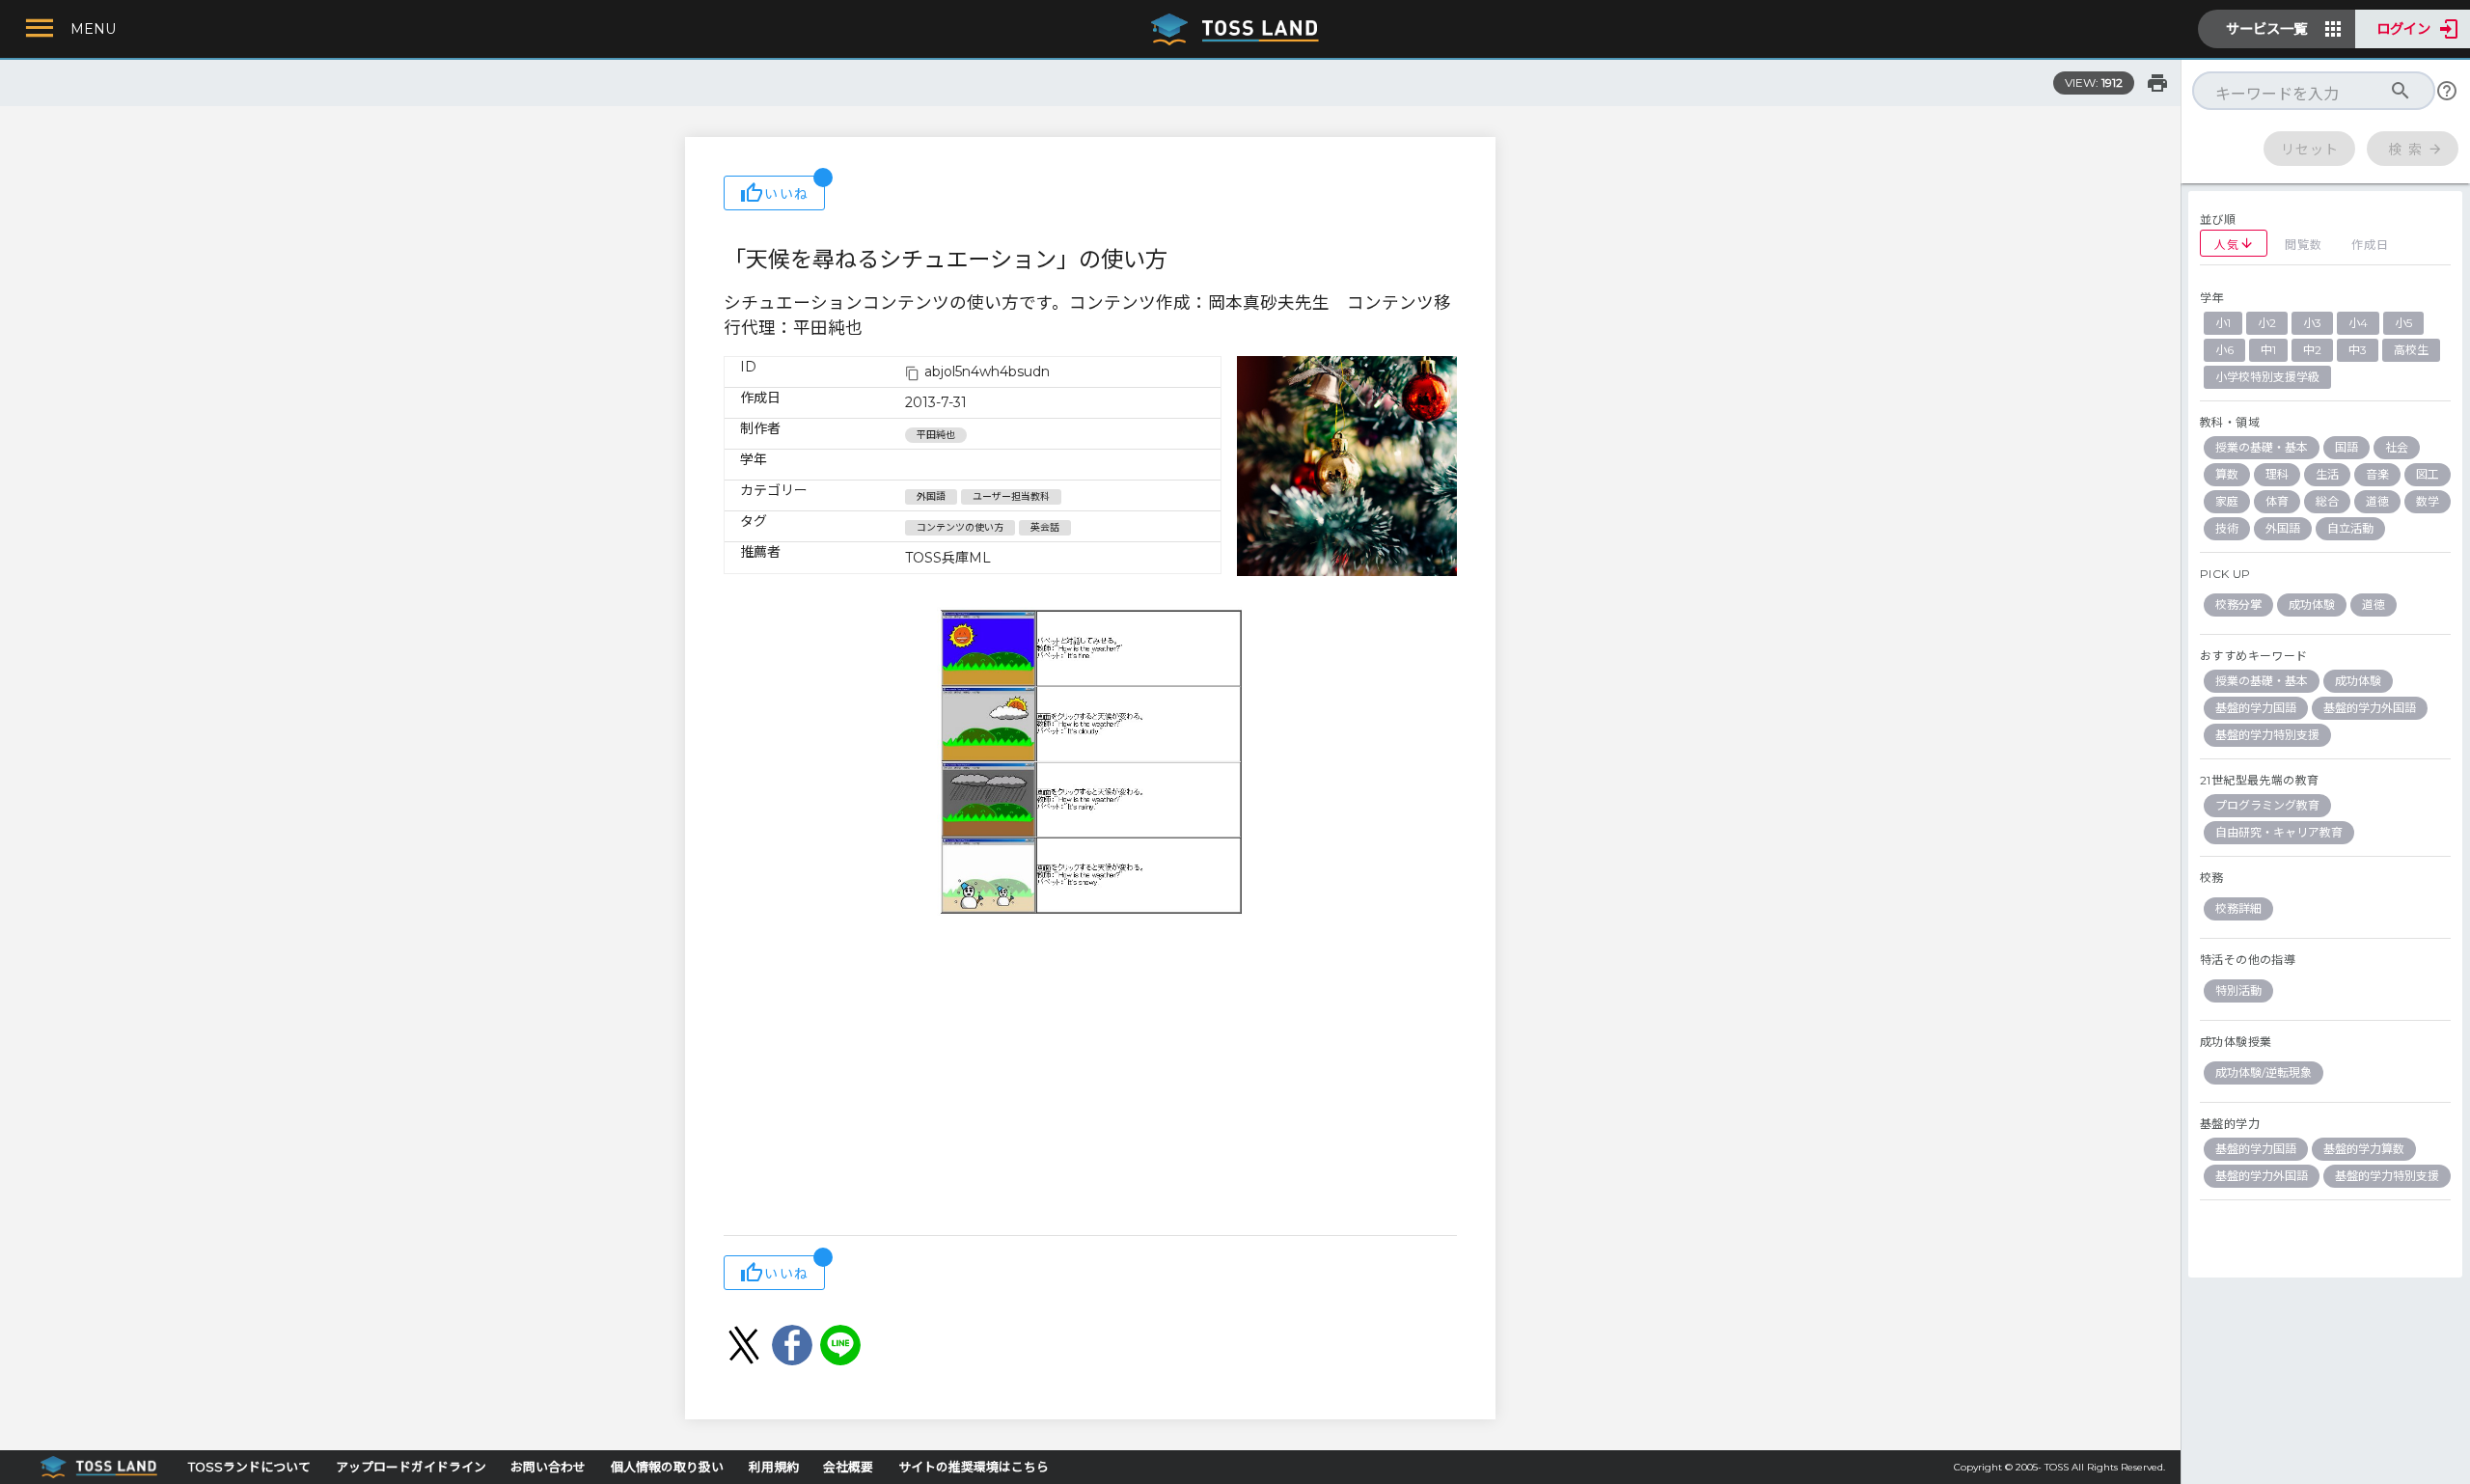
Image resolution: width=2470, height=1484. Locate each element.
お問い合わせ (548, 1467)
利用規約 (774, 1467)
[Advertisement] (1090, 1081)
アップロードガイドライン (411, 1467)
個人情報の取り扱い (667, 1467)
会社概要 (848, 1467)
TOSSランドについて (249, 1467)
